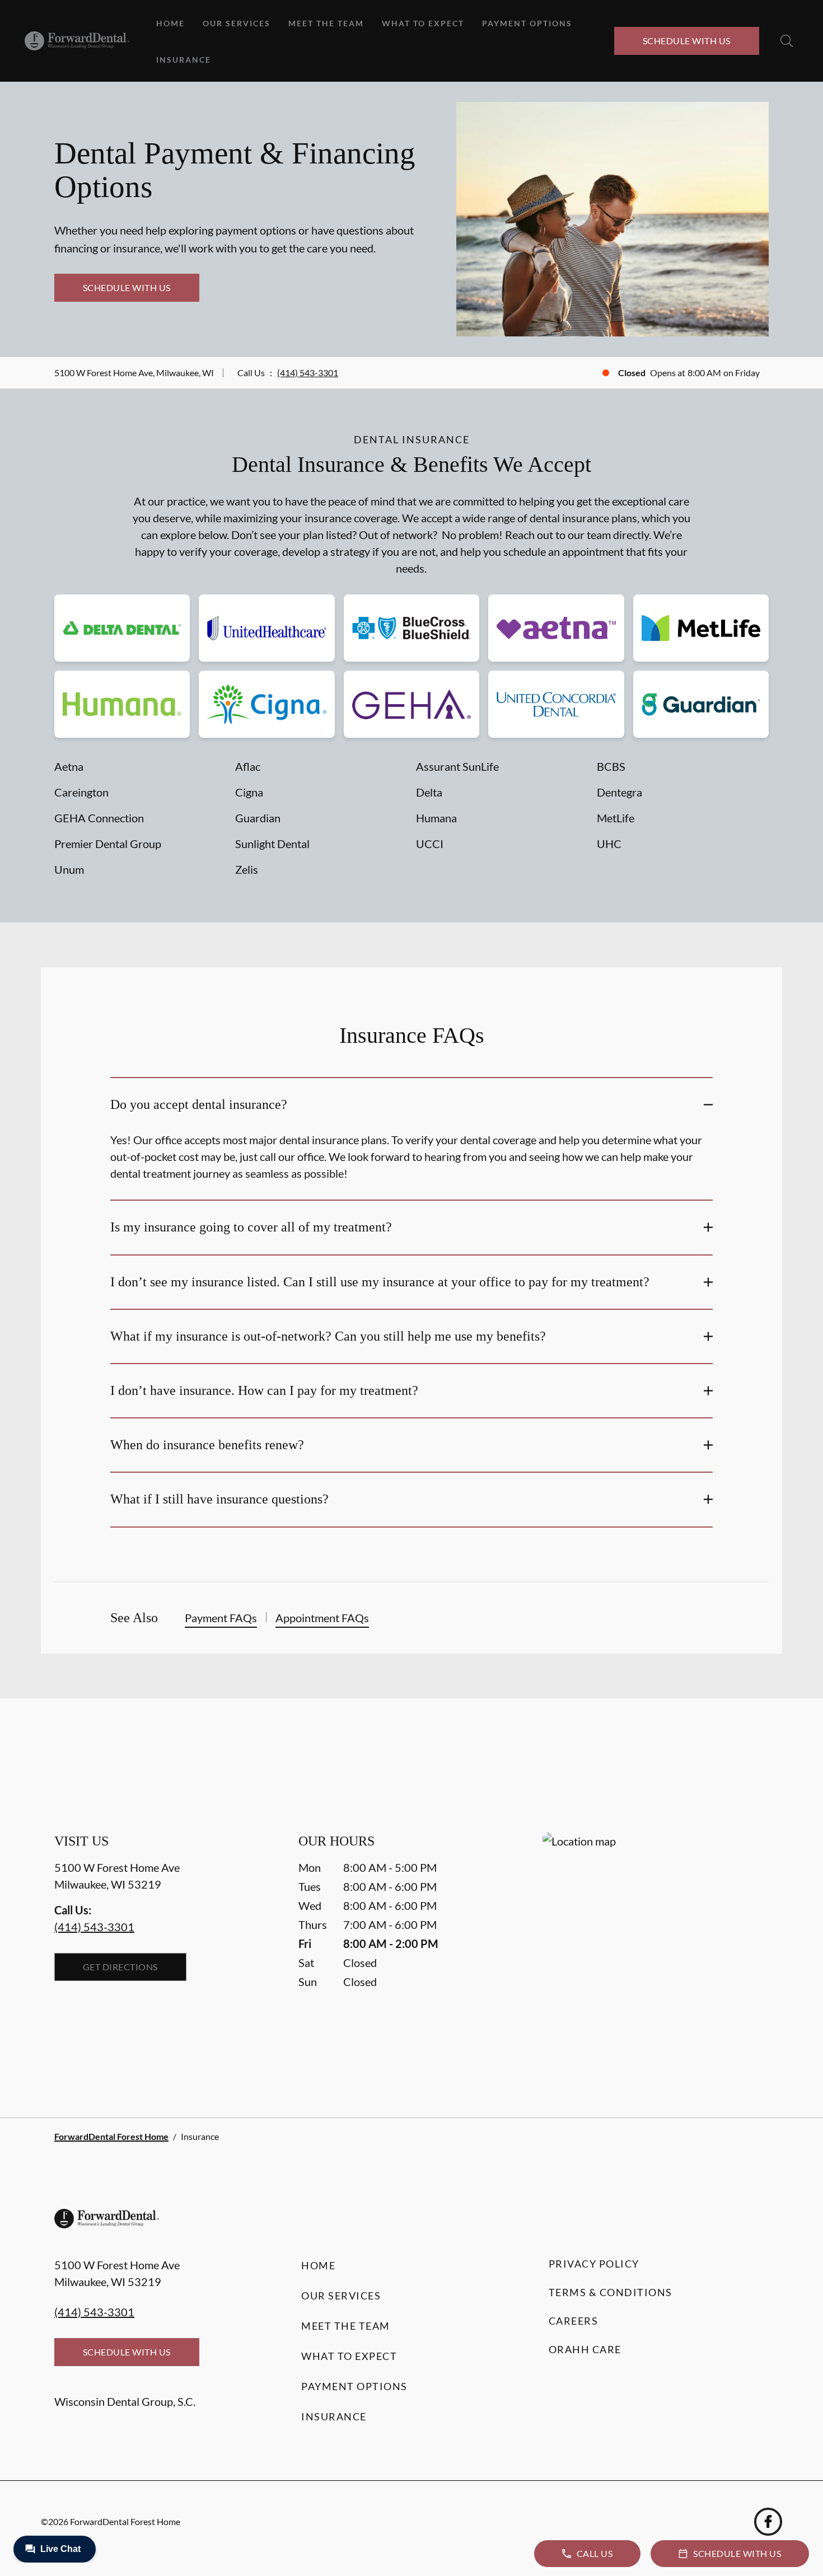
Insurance (184, 60)
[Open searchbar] (787, 41)
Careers (574, 2321)
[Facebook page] (768, 2522)
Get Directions (120, 1967)
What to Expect (423, 23)
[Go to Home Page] (77, 41)
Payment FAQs (221, 1618)
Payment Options (527, 23)
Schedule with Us (687, 41)
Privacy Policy (594, 2264)
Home (170, 23)
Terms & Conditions (611, 2292)
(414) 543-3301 (308, 373)
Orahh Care (585, 2349)
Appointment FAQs (322, 1618)
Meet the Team (326, 23)
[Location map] (656, 1953)
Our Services (237, 23)
